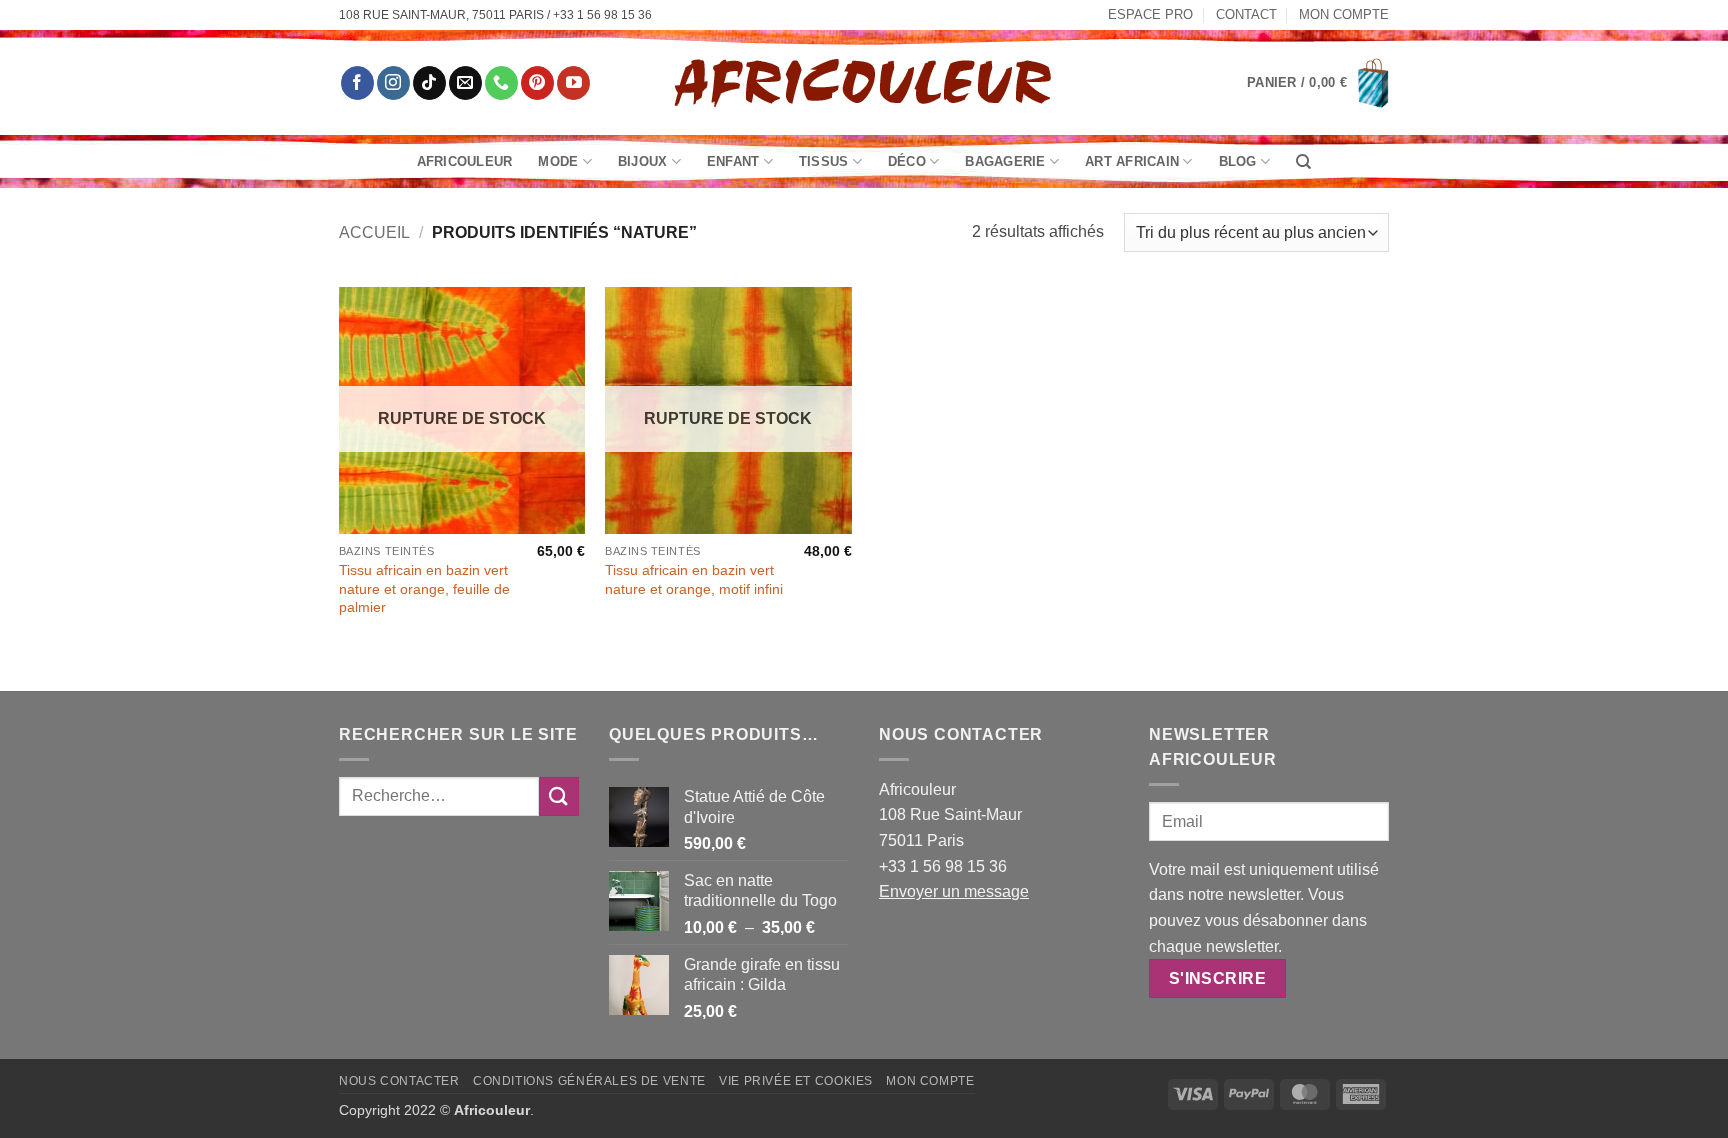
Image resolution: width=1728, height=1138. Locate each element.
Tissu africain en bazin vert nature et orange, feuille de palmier (424, 588)
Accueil (374, 232)
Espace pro (1150, 14)
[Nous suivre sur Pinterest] (537, 83)
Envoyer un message (954, 891)
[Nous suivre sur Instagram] (393, 83)
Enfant (733, 161)
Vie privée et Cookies (796, 1081)
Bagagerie (1005, 161)
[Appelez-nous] (501, 83)
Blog (1238, 161)
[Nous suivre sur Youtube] (573, 83)
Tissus (824, 161)
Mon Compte (1344, 14)
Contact (1246, 14)
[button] (1318, 83)
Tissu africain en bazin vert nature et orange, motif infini (694, 579)
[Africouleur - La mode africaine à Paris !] (864, 82)
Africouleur (465, 161)
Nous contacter (399, 1081)
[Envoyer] (559, 796)
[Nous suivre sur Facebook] (357, 83)
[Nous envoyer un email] (465, 83)
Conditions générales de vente (589, 1081)
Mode (558, 161)
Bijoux (643, 161)
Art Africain (1132, 161)
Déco (907, 161)
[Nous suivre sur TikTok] (429, 83)
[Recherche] (1303, 162)
